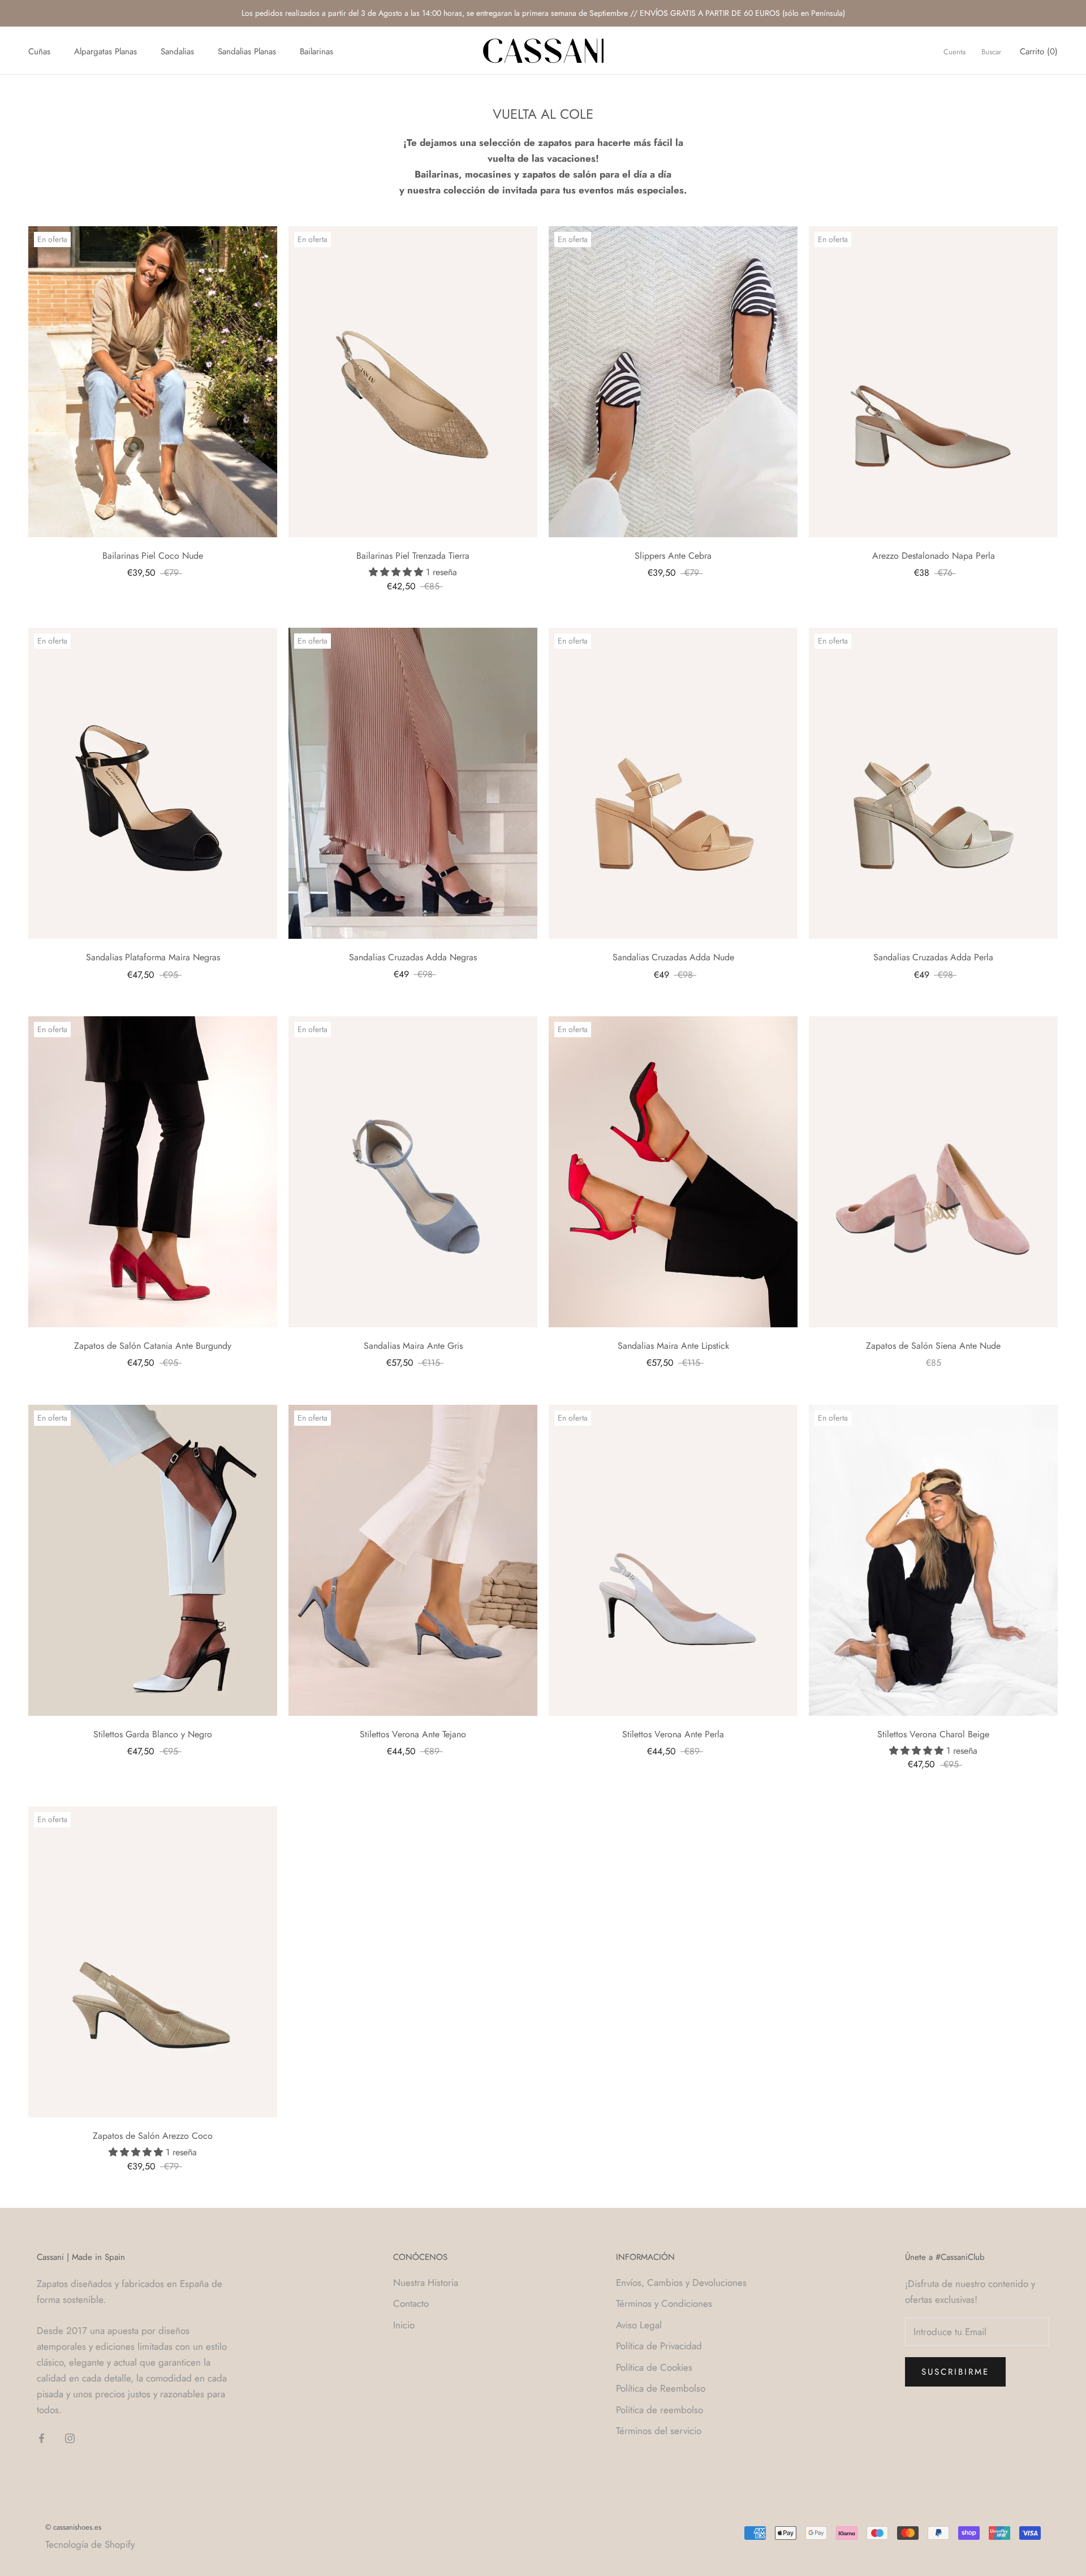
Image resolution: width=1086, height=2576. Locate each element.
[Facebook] (42, 2437)
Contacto (411, 2303)
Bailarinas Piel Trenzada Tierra (413, 556)
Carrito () (1039, 51)
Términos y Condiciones (664, 2303)
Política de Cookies (654, 2367)
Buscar (991, 52)
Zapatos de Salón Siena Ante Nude (933, 1346)
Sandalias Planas (247, 51)
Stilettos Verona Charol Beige (933, 1734)
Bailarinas (316, 51)
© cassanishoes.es (73, 2527)
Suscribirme (955, 2372)
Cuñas (39, 51)
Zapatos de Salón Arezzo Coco (153, 2136)
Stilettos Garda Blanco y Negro (153, 1734)
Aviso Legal (639, 2325)
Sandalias (177, 51)
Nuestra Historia (426, 2282)
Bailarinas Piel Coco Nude (153, 556)
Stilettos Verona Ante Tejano (413, 1734)
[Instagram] (70, 2437)
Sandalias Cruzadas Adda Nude (673, 957)
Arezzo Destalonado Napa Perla (934, 556)
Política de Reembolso (661, 2388)
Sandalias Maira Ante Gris (413, 1346)
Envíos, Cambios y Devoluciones (681, 2282)
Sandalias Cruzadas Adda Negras (413, 957)
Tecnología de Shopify (90, 2544)
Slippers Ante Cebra (673, 556)
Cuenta (954, 52)
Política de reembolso (660, 2410)
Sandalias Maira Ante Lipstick (673, 1346)
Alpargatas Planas (105, 51)
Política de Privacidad (659, 2346)
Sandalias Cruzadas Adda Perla (933, 957)
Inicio (404, 2325)
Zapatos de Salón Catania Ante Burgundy (153, 1346)
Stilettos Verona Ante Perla (673, 1734)
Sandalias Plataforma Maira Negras (153, 957)
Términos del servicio (659, 2431)
